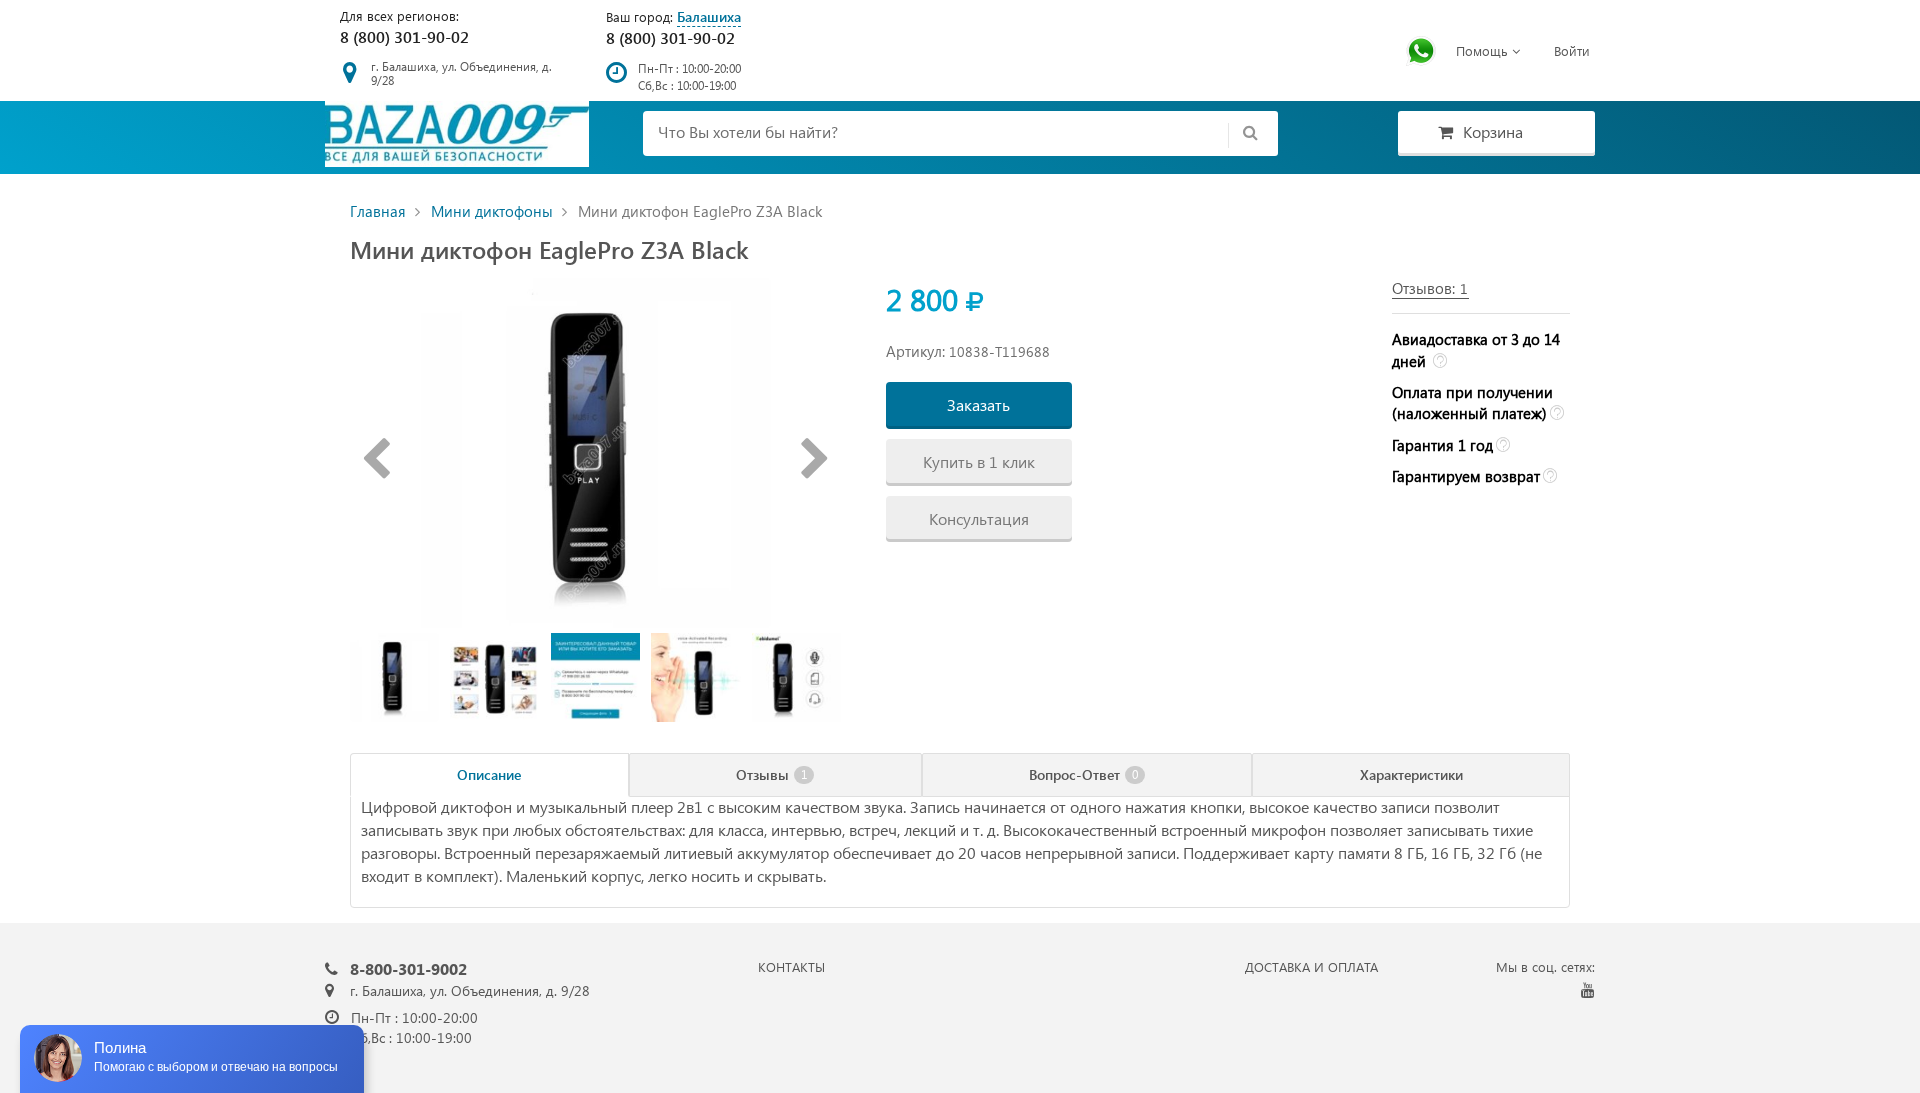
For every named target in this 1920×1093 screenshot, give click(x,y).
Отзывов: (1430, 288)
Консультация (979, 518)
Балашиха (709, 16)
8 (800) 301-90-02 (404, 36)
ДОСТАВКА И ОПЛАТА (1311, 966)
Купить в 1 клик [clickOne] (979, 461)
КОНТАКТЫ (791, 966)
